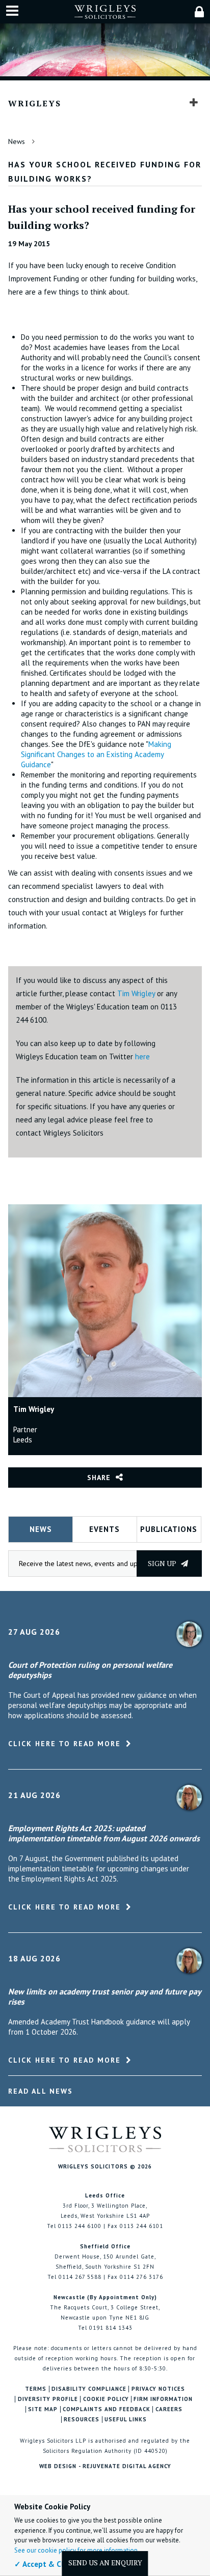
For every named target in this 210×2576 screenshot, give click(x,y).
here (142, 1057)
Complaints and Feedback (107, 2409)
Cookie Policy (106, 2399)
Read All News (41, 2091)
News (17, 141)
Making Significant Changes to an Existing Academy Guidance (96, 754)
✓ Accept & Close (45, 2564)
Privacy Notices (158, 2389)
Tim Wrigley (136, 993)
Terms (36, 2389)
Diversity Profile (48, 2399)
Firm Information (163, 2399)
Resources (82, 2420)
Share (99, 1478)
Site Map (43, 2409)
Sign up (163, 1563)
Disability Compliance (89, 2389)
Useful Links (126, 2420)
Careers (169, 2409)
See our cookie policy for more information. (77, 2550)
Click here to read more (64, 1744)
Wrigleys (35, 103)
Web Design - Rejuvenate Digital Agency (105, 2466)
